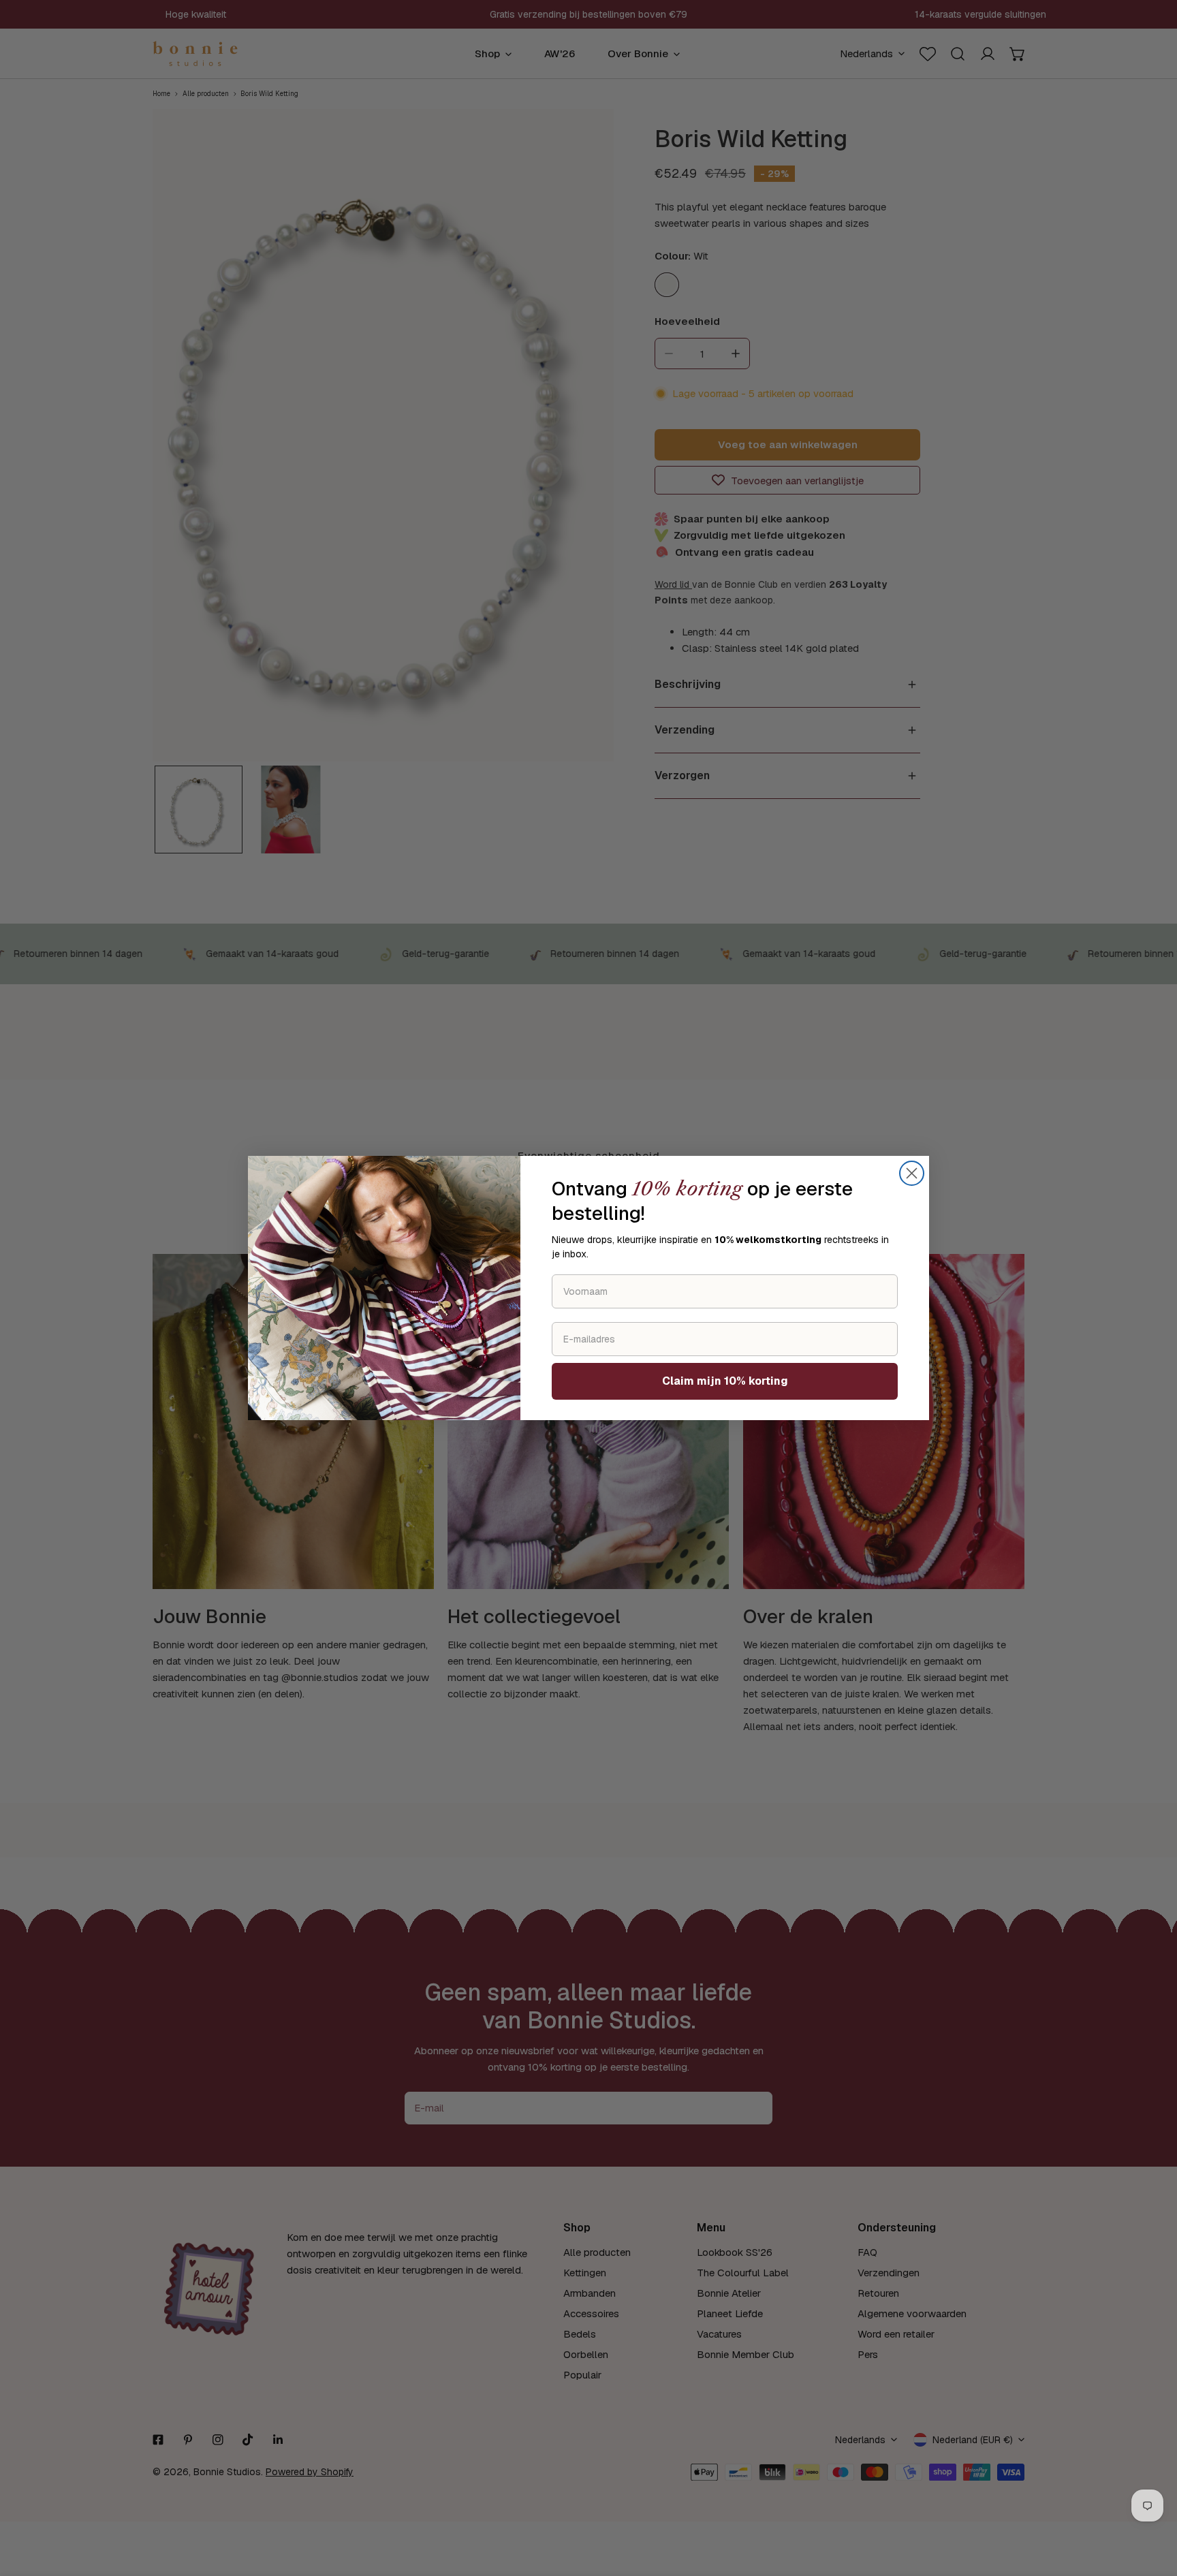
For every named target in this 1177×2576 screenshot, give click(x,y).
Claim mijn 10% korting (725, 1381)
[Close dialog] (912, 1173)
